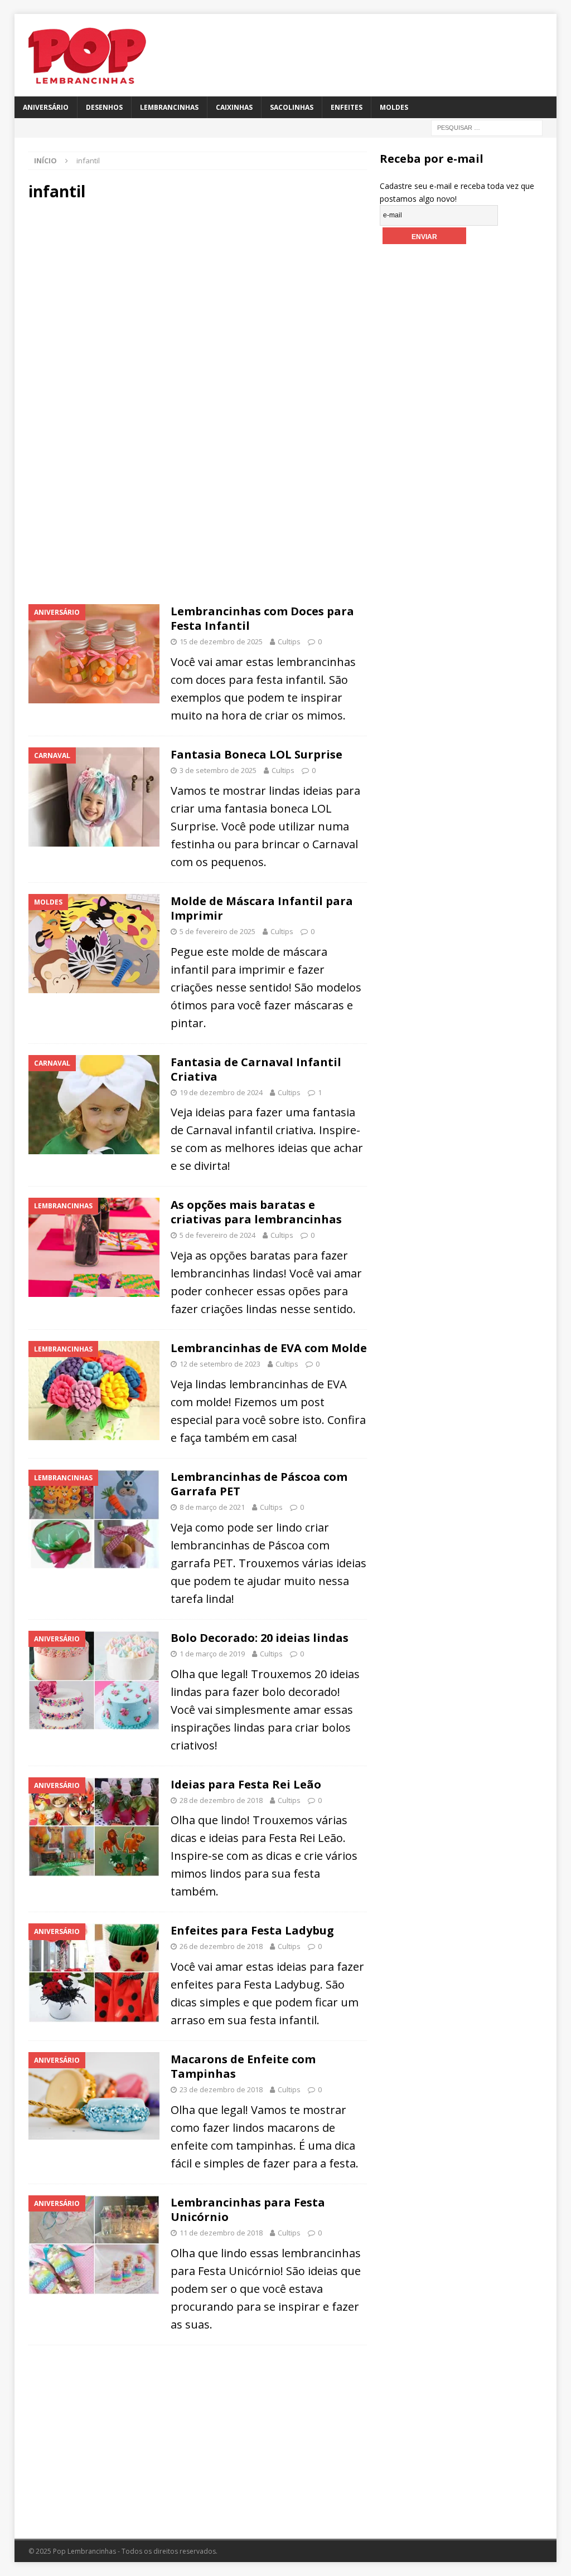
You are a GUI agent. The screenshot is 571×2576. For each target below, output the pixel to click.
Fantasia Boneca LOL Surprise (257, 754)
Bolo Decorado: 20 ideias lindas (260, 1638)
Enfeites (347, 107)
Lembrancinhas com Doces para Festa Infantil (262, 618)
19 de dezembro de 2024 (221, 1092)
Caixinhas (234, 107)
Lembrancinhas (169, 107)
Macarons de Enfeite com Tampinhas (243, 2066)
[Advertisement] (198, 306)
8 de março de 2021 (212, 1507)
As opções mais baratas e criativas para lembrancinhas (256, 1212)
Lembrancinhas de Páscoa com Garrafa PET (259, 1484)
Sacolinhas (292, 107)
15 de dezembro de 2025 (221, 641)
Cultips (289, 641)
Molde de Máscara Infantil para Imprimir (262, 908)
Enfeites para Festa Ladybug (252, 1930)
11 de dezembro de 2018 (221, 2233)
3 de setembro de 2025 (218, 770)
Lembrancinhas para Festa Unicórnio (248, 2210)
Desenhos (104, 107)
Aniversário (46, 107)
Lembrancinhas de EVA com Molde (269, 1348)
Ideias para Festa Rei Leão (246, 1784)
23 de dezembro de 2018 (221, 2089)
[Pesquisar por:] (487, 127)
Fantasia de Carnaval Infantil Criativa (256, 1069)
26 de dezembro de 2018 (221, 1946)
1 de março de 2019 (212, 1654)
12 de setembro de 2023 (220, 1364)
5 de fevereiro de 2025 (217, 931)
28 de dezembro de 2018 (221, 1800)
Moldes (394, 107)
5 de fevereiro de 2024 (217, 1235)
